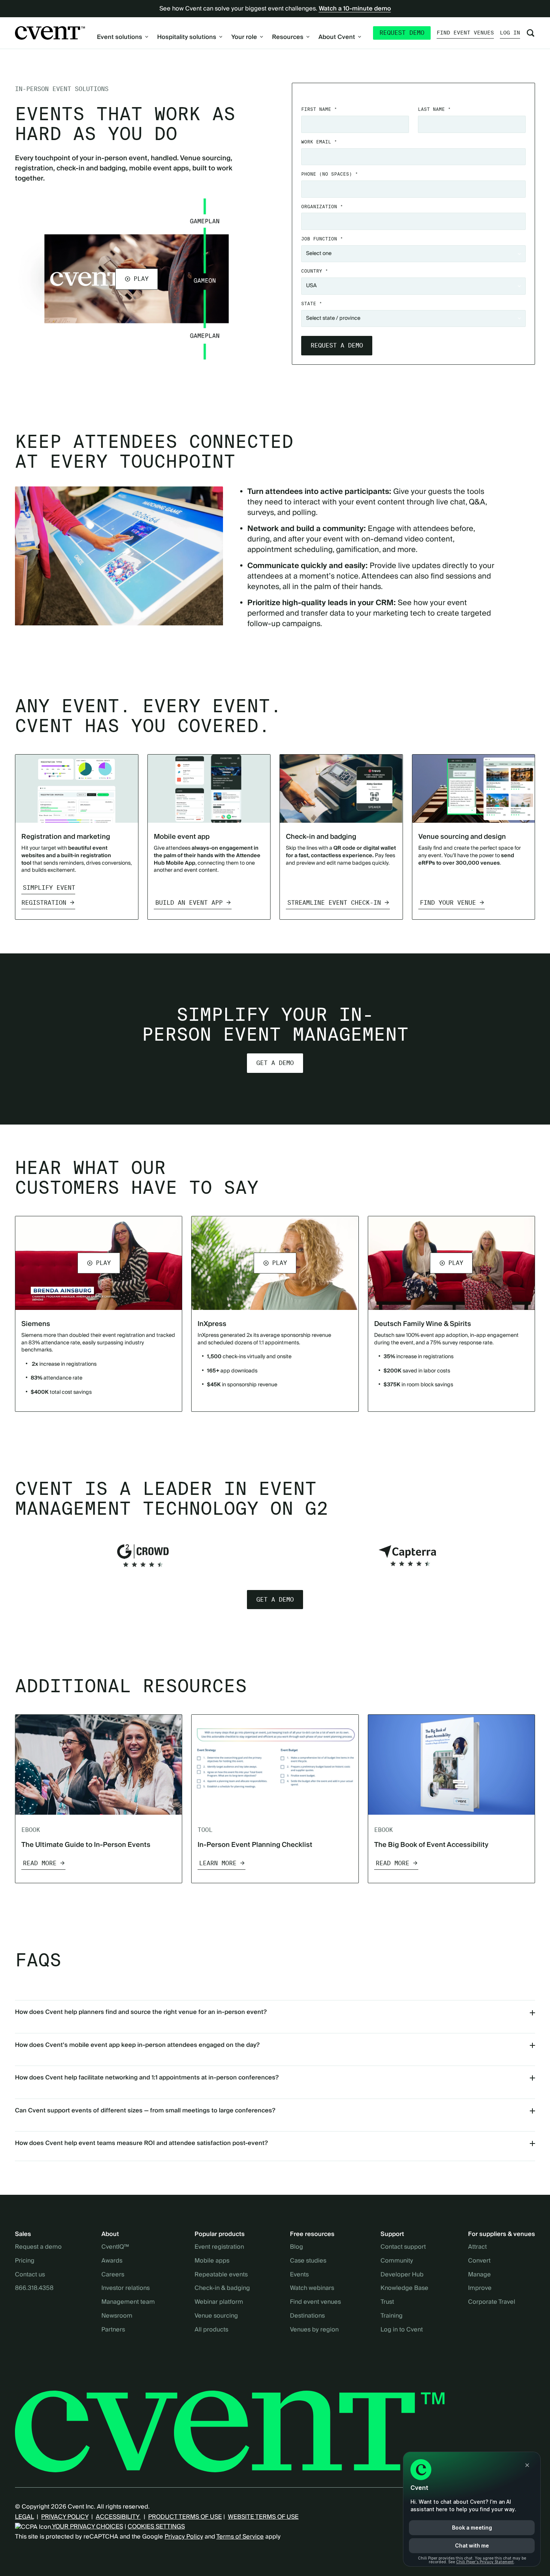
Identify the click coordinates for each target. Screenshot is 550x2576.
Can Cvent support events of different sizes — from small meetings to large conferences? (145, 2111)
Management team (128, 2302)
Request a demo (38, 2247)
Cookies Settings (156, 2527)
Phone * (330, 174)
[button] (137, 279)
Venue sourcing (216, 2316)
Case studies (308, 2261)
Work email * (319, 142)
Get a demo (275, 1063)
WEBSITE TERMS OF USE (263, 2517)
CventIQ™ (115, 2247)
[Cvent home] (50, 33)
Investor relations (126, 2288)
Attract (477, 2247)
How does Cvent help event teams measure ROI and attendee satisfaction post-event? (141, 2143)
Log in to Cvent (402, 2330)
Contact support (403, 2247)
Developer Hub (402, 2275)
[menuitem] (123, 37)
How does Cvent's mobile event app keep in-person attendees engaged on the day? (137, 2045)
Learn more (218, 1863)
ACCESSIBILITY (118, 2517)
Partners (113, 2330)
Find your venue (448, 903)
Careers (113, 2275)
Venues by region (314, 2330)
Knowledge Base (404, 2288)
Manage (479, 2275)
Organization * (322, 207)
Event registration (219, 2247)
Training (392, 2316)
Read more (40, 1863)
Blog (297, 2247)
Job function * (322, 239)
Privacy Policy (184, 2537)
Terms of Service (240, 2537)
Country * (315, 271)
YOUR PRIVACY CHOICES (87, 2527)
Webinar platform (219, 2302)
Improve (480, 2288)
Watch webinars (312, 2288)
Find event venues (465, 33)
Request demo (402, 33)
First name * (319, 109)
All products (211, 2330)
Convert (479, 2261)
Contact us (30, 2275)
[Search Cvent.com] (531, 33)
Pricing (25, 2261)
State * (312, 304)
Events (299, 2275)
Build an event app (189, 903)
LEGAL (24, 2517)
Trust (387, 2302)
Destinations (307, 2316)
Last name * (434, 109)
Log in (510, 33)
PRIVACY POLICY (65, 2517)
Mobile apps (212, 2261)
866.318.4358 (34, 2288)
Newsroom (117, 2316)
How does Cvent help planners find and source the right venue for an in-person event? (141, 2012)
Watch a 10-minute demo (355, 9)
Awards (112, 2261)
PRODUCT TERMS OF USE (185, 2517)
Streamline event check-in (334, 903)
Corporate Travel (492, 2302)
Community (397, 2261)
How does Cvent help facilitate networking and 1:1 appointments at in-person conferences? (147, 2078)
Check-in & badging (222, 2288)
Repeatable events (221, 2275)
